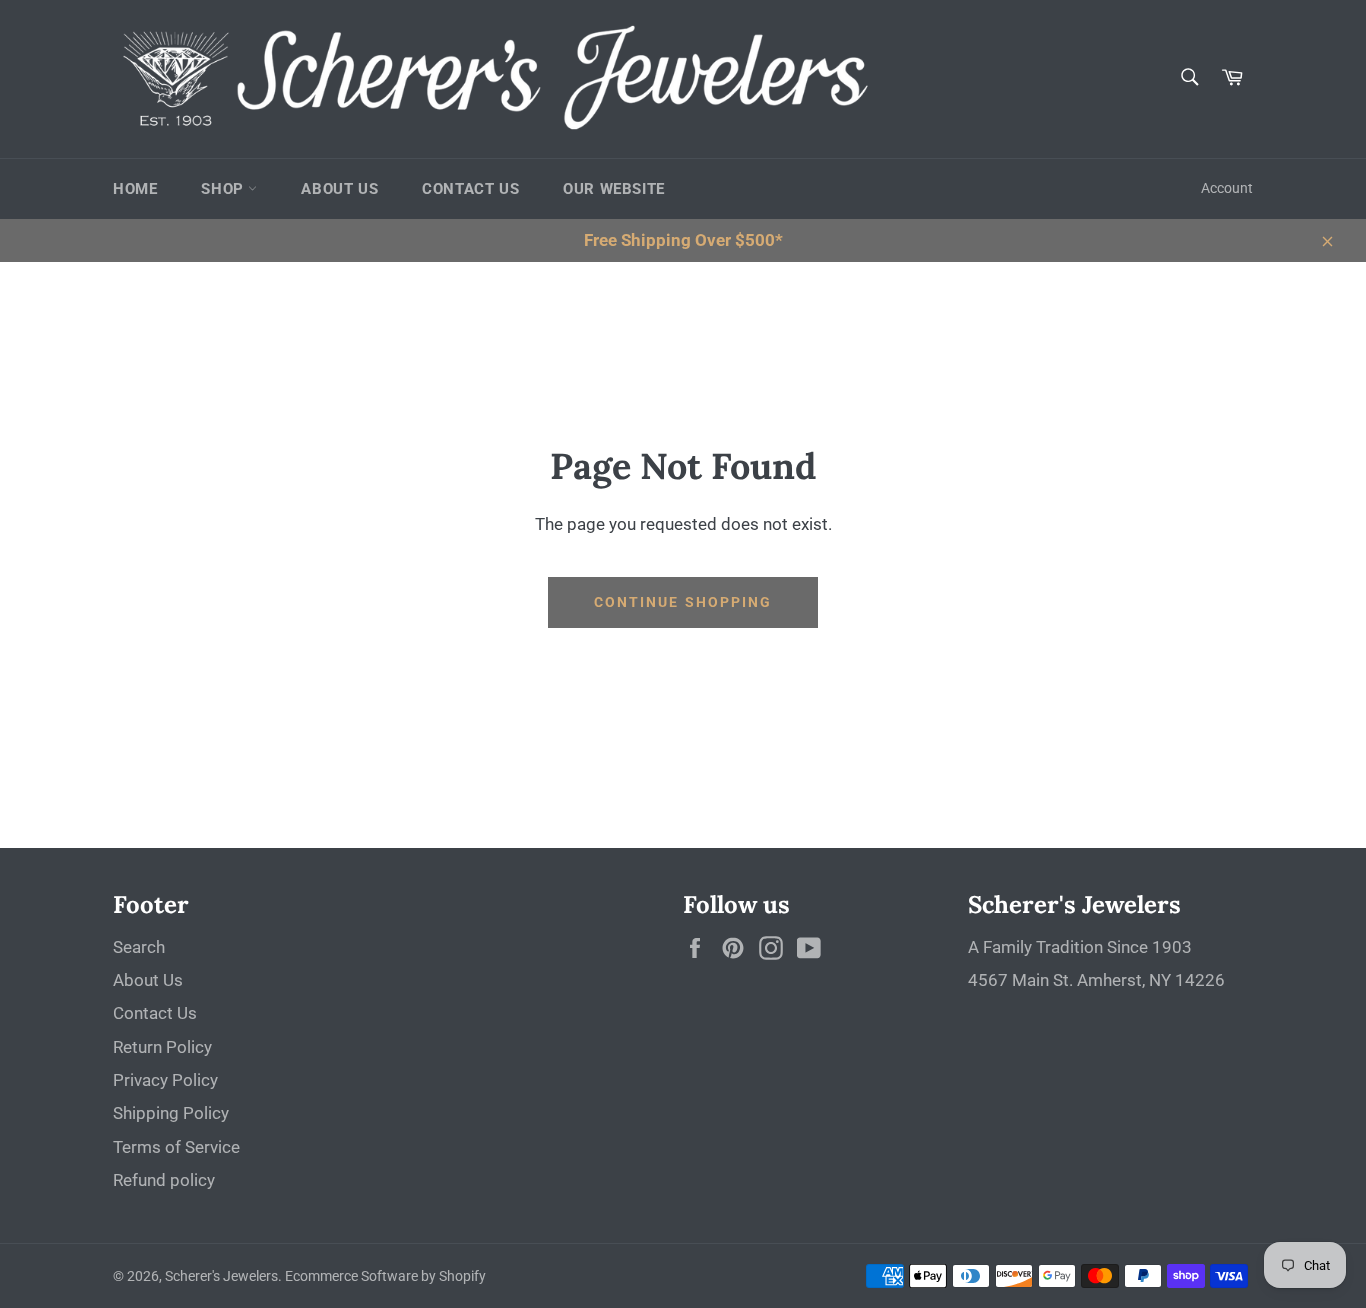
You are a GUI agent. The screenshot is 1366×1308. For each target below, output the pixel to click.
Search (139, 947)
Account (1227, 188)
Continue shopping (683, 602)
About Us (339, 189)
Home (135, 189)
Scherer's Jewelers (221, 1276)
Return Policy (162, 1047)
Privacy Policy (165, 1080)
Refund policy (164, 1180)
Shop (224, 189)
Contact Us (470, 189)
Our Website (614, 189)
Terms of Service (176, 1147)
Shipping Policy (171, 1113)
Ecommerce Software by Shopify (385, 1276)
